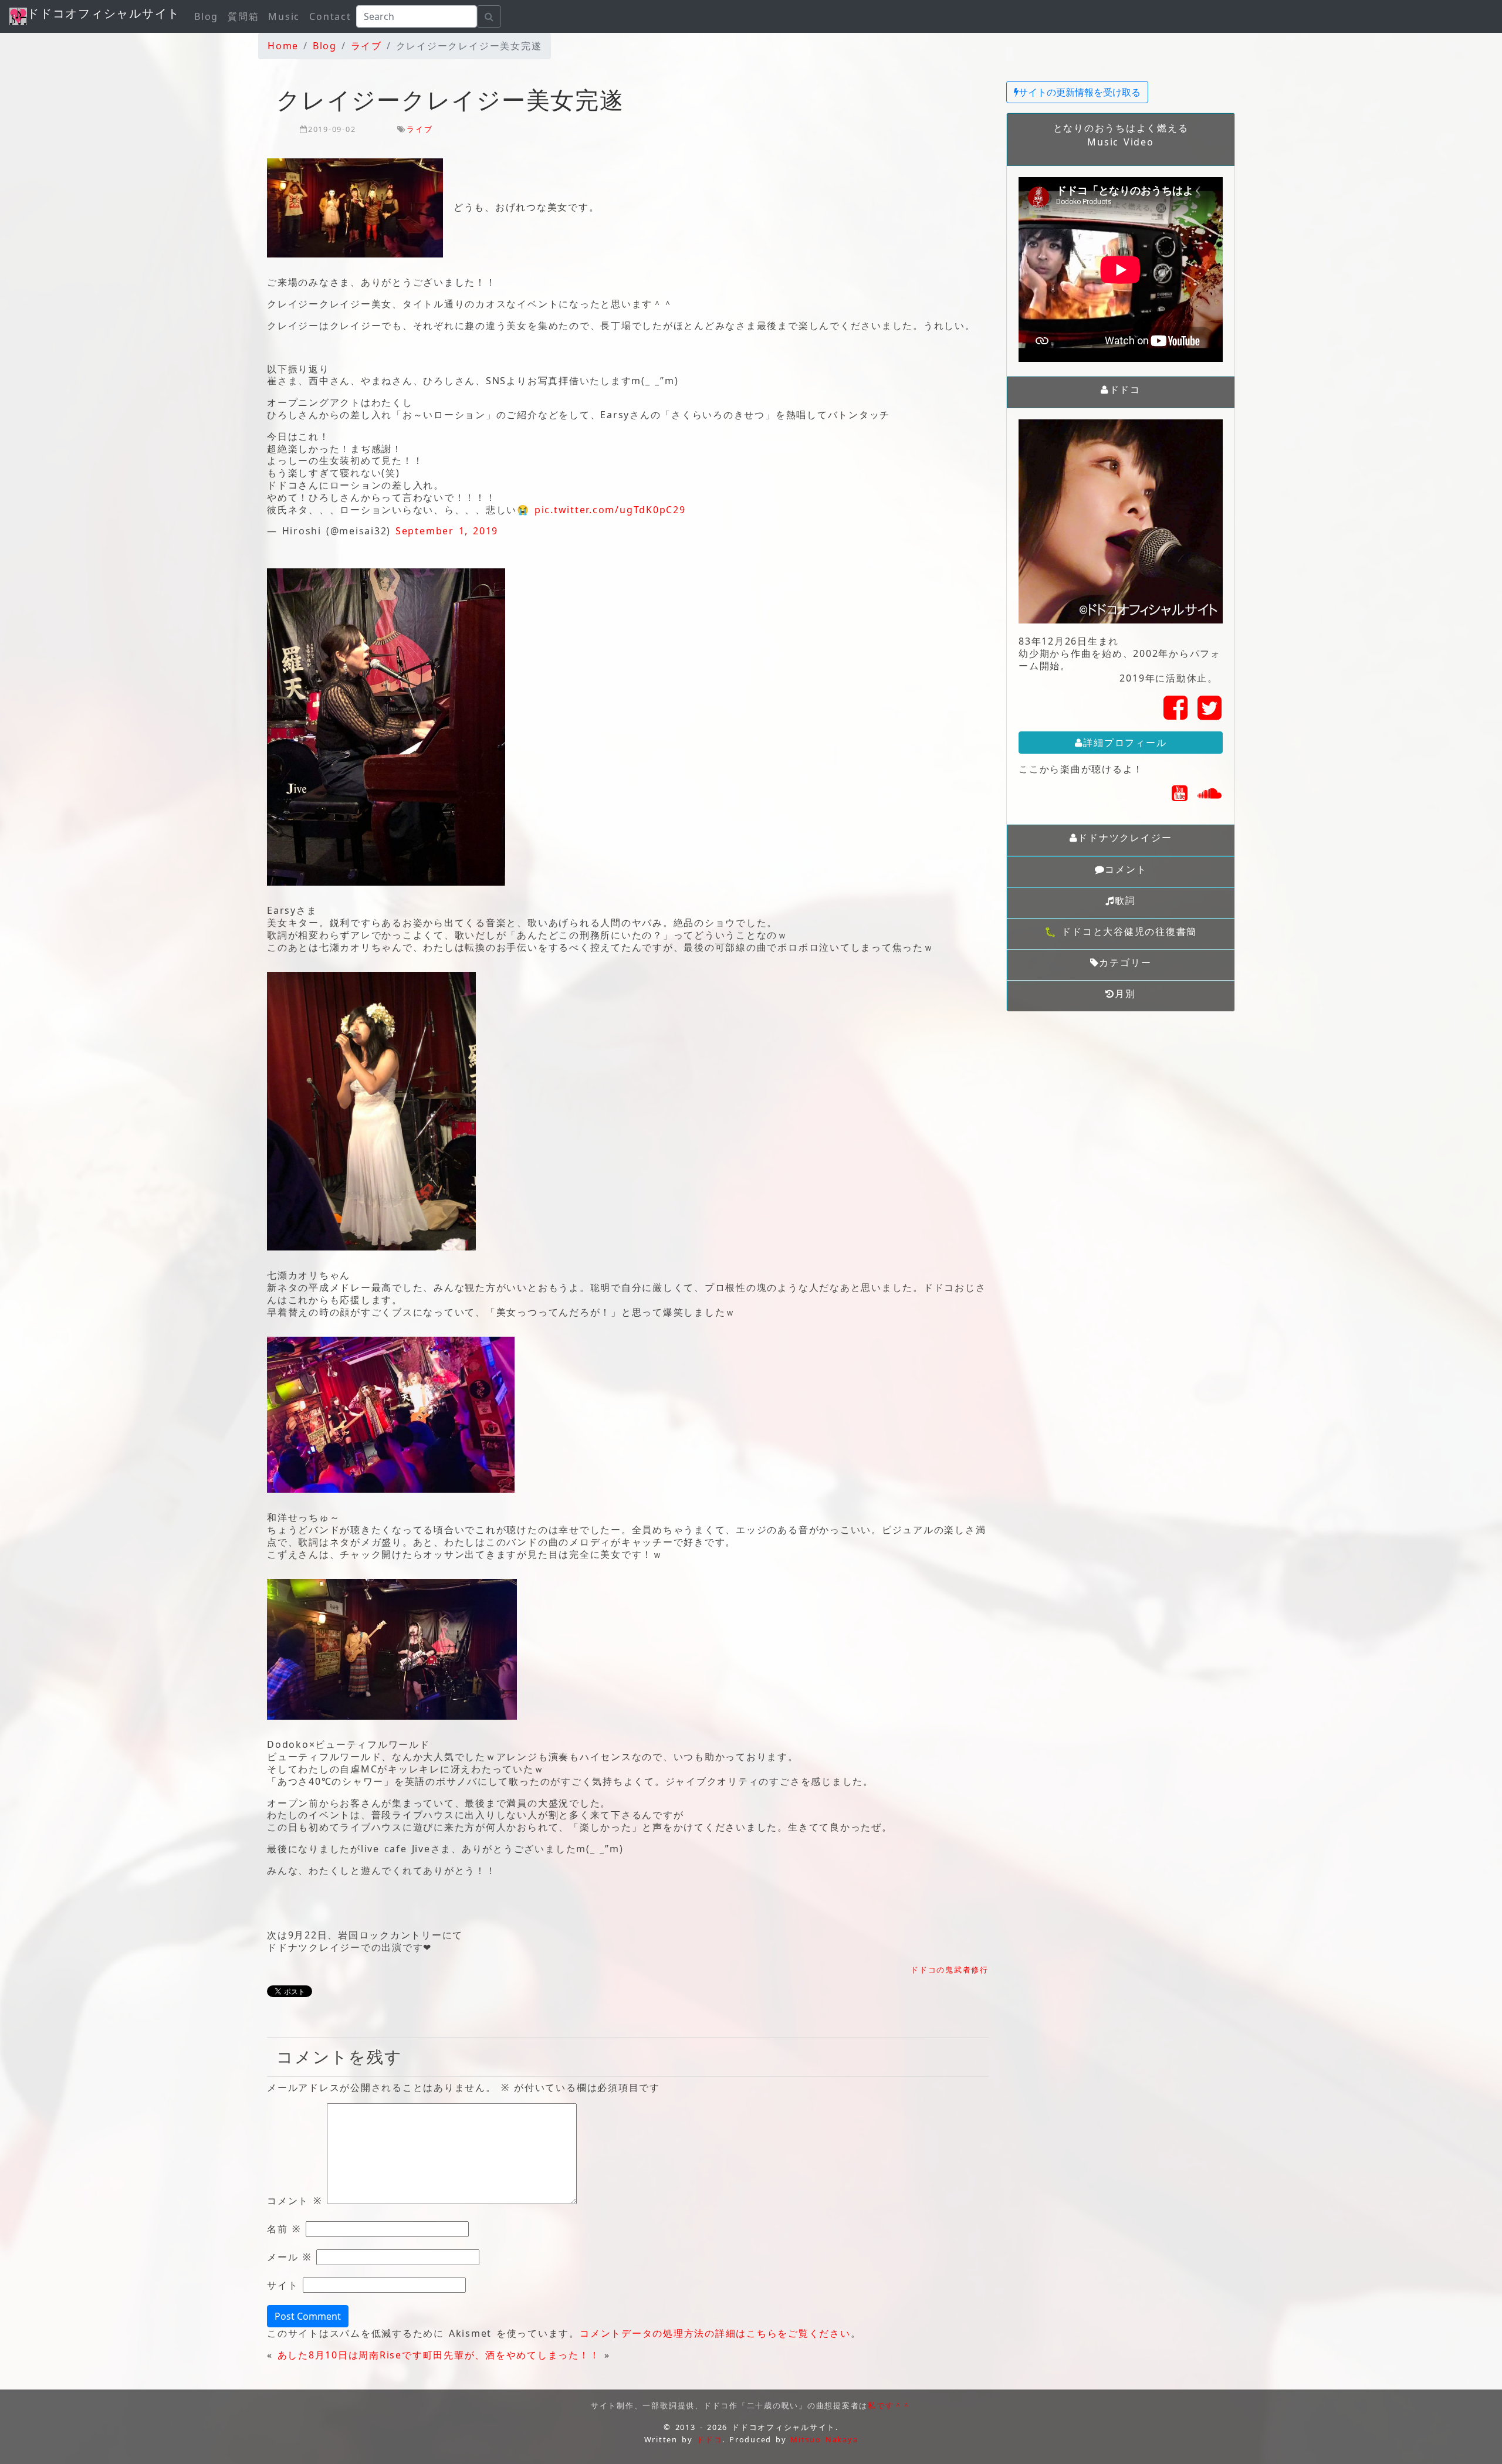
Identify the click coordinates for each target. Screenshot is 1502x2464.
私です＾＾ (889, 2405)
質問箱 (243, 16)
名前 (284, 2229)
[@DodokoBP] (1210, 714)
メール (289, 2257)
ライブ (420, 129)
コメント (295, 2201)
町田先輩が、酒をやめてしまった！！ (512, 2355)
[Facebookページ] (1176, 714)
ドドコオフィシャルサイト (104, 13)
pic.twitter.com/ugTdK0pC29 (610, 510)
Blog (206, 16)
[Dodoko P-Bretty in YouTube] (1180, 797)
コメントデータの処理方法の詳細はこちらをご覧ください (715, 2333)
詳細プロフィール (1125, 743)
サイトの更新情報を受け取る (1080, 92)
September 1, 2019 (447, 531)
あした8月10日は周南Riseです (350, 2355)
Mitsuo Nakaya (824, 2439)
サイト (283, 2285)
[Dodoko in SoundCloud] (1210, 797)
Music (284, 16)
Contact (330, 16)
